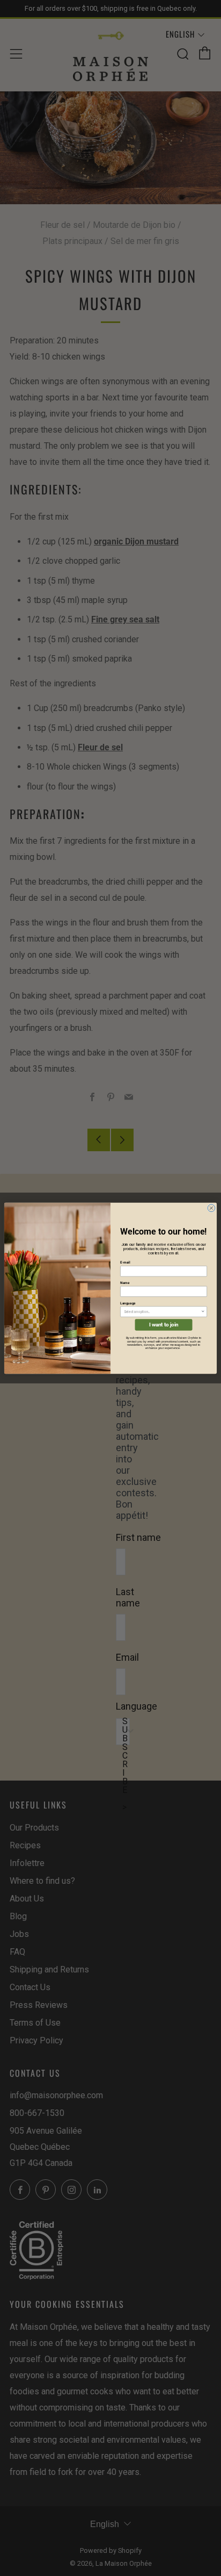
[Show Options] (203, 1312)
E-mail (125, 1262)
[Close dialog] (211, 1208)
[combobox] (162, 1312)
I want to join (164, 1325)
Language (128, 1303)
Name (125, 1283)
